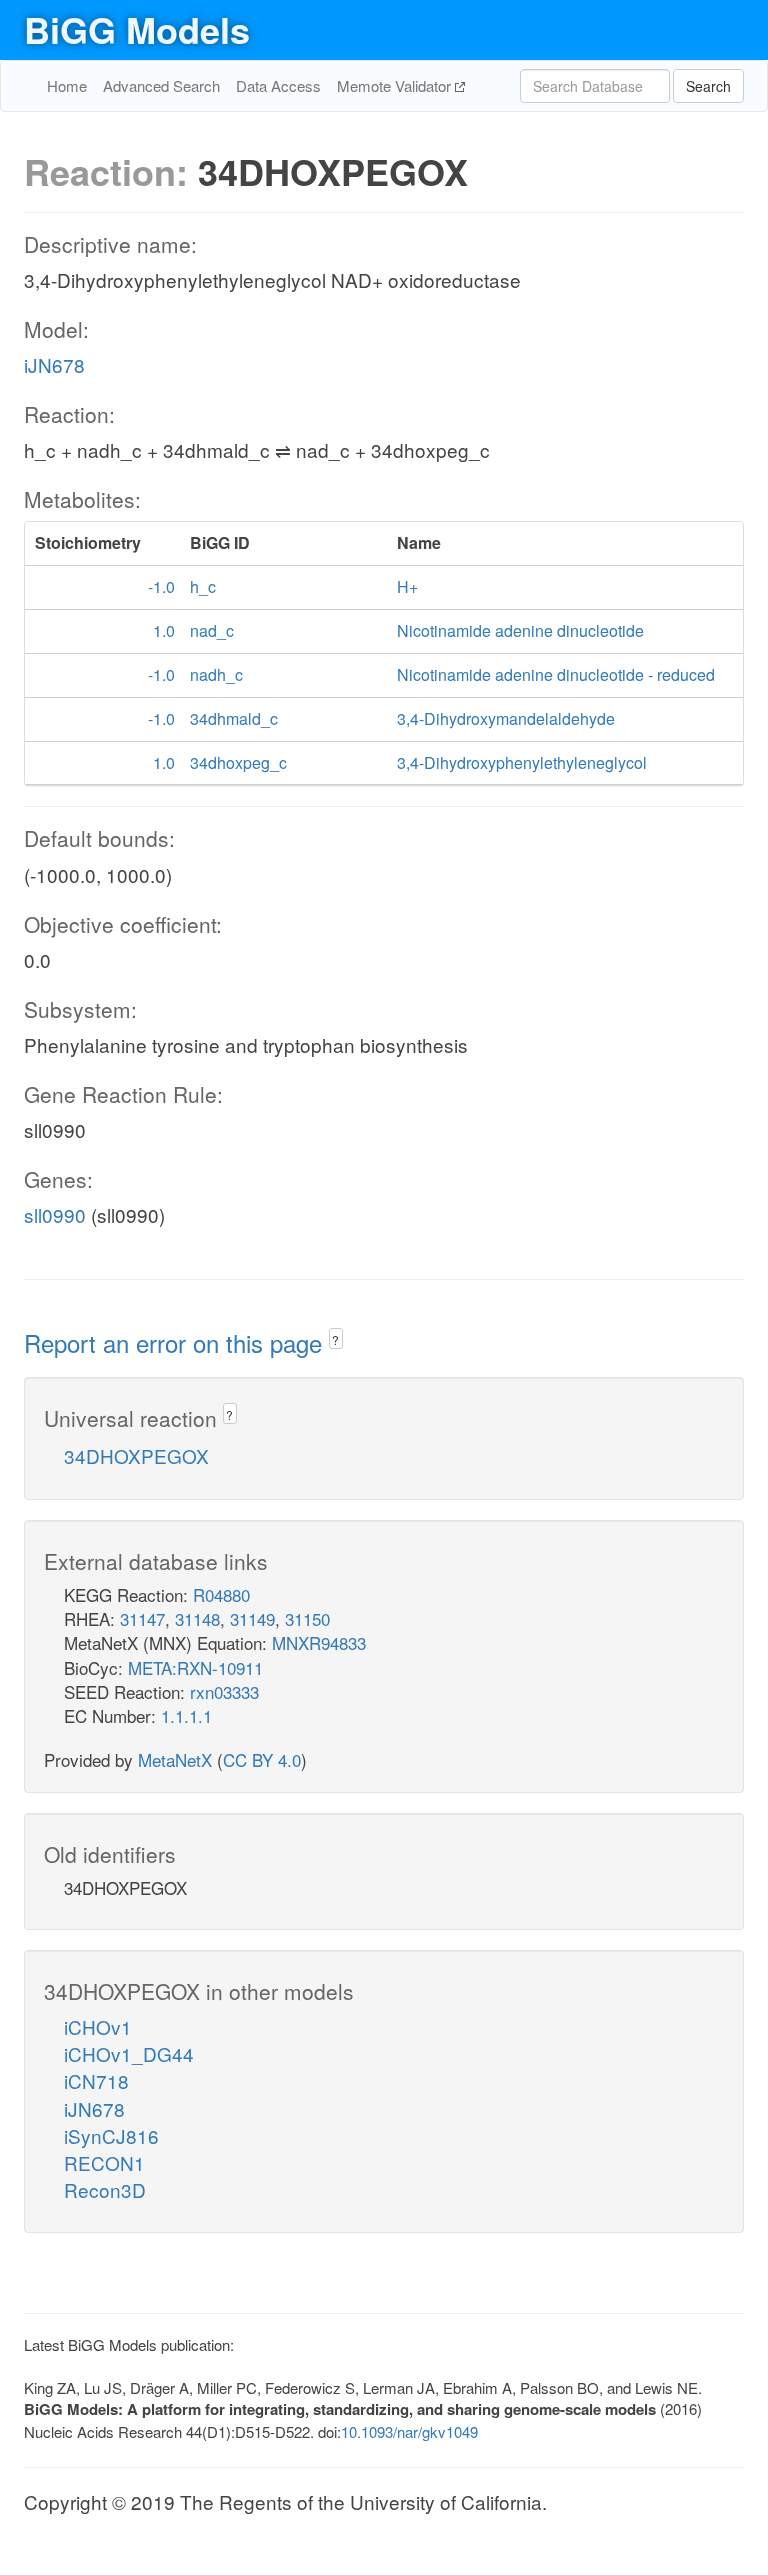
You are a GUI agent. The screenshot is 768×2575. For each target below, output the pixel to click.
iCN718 (96, 2080)
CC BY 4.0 (262, 1759)
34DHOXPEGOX (136, 1455)
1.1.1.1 (186, 1715)
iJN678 (54, 364)
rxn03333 (224, 1691)
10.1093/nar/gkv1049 (409, 2431)
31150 (307, 1618)
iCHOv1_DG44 (129, 2053)
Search (708, 86)
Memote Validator (396, 85)
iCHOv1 (98, 2026)
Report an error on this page (176, 1342)
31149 (252, 1618)
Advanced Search (161, 85)
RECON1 (104, 2162)
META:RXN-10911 (195, 1667)
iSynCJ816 (111, 2135)
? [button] (335, 1339)
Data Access (278, 85)
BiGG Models (137, 29)
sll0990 (55, 1214)
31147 (142, 1618)
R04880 (221, 1594)
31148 (197, 1618)
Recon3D (105, 2189)
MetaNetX (175, 1759)
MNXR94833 (319, 1642)
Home (67, 85)
